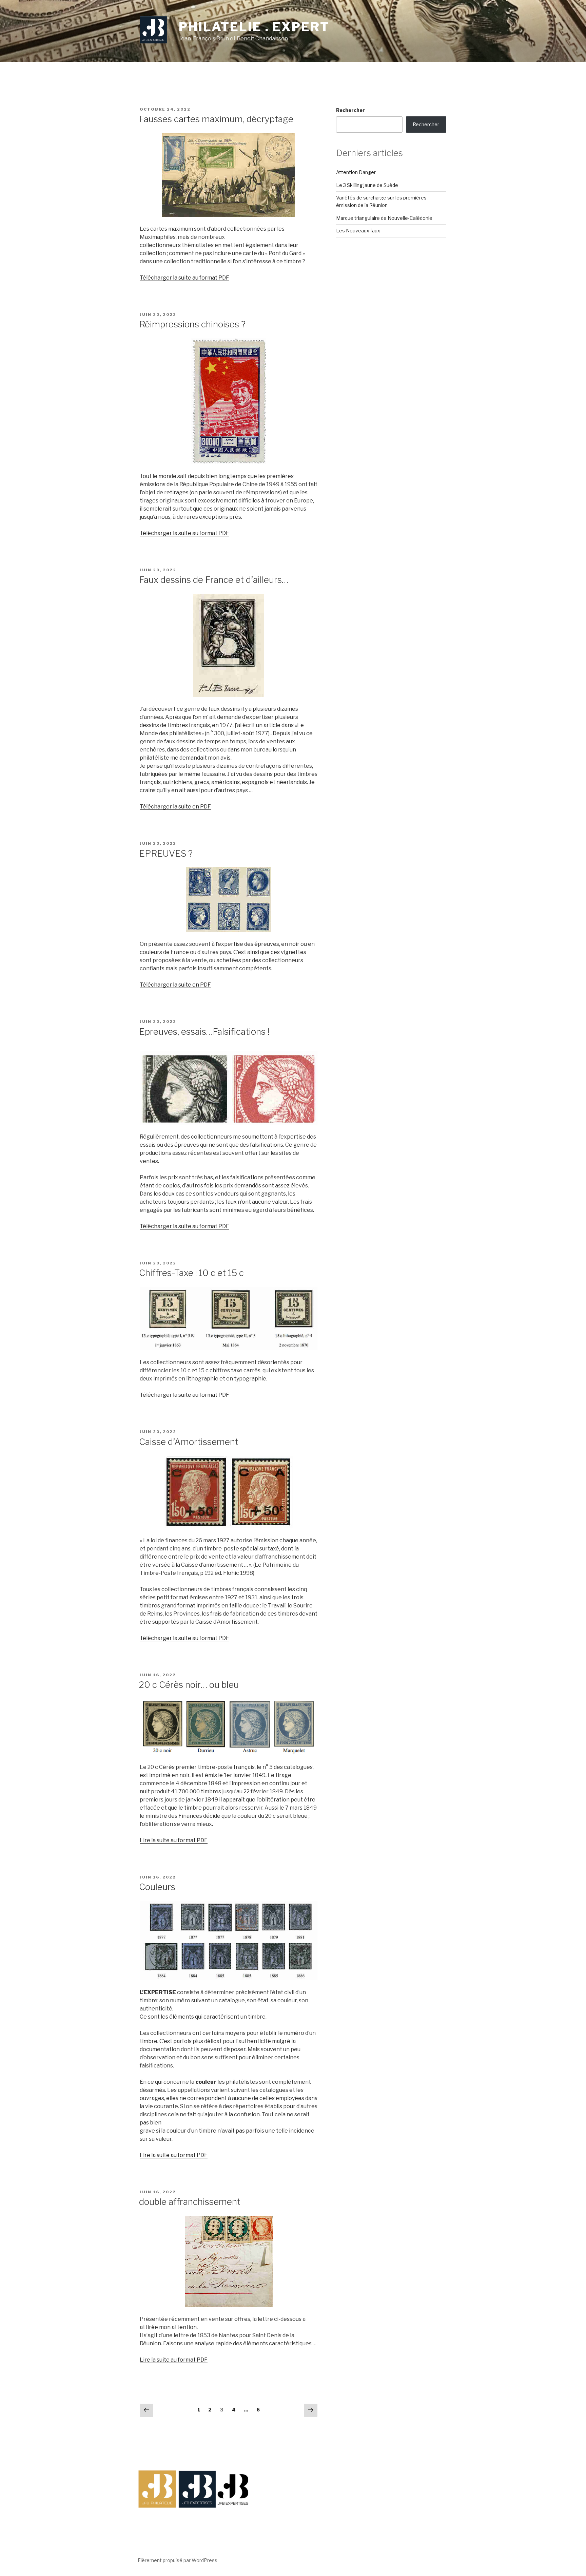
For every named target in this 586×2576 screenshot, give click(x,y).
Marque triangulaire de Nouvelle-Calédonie (384, 218)
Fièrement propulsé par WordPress (178, 2560)
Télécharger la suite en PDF (175, 807)
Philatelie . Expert (254, 27)
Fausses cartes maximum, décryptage (216, 119)
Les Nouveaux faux (358, 231)
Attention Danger (356, 172)
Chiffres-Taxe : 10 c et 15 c (191, 1273)
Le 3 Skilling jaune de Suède (367, 185)
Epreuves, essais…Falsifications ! (204, 1032)
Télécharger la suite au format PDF (184, 278)
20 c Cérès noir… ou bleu (189, 1685)
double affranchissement (190, 2202)
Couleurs (157, 1887)
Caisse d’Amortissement (189, 1442)
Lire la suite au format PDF (174, 1840)
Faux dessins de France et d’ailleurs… (214, 580)
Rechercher (350, 110)
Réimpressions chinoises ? (192, 324)
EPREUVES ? (166, 853)
